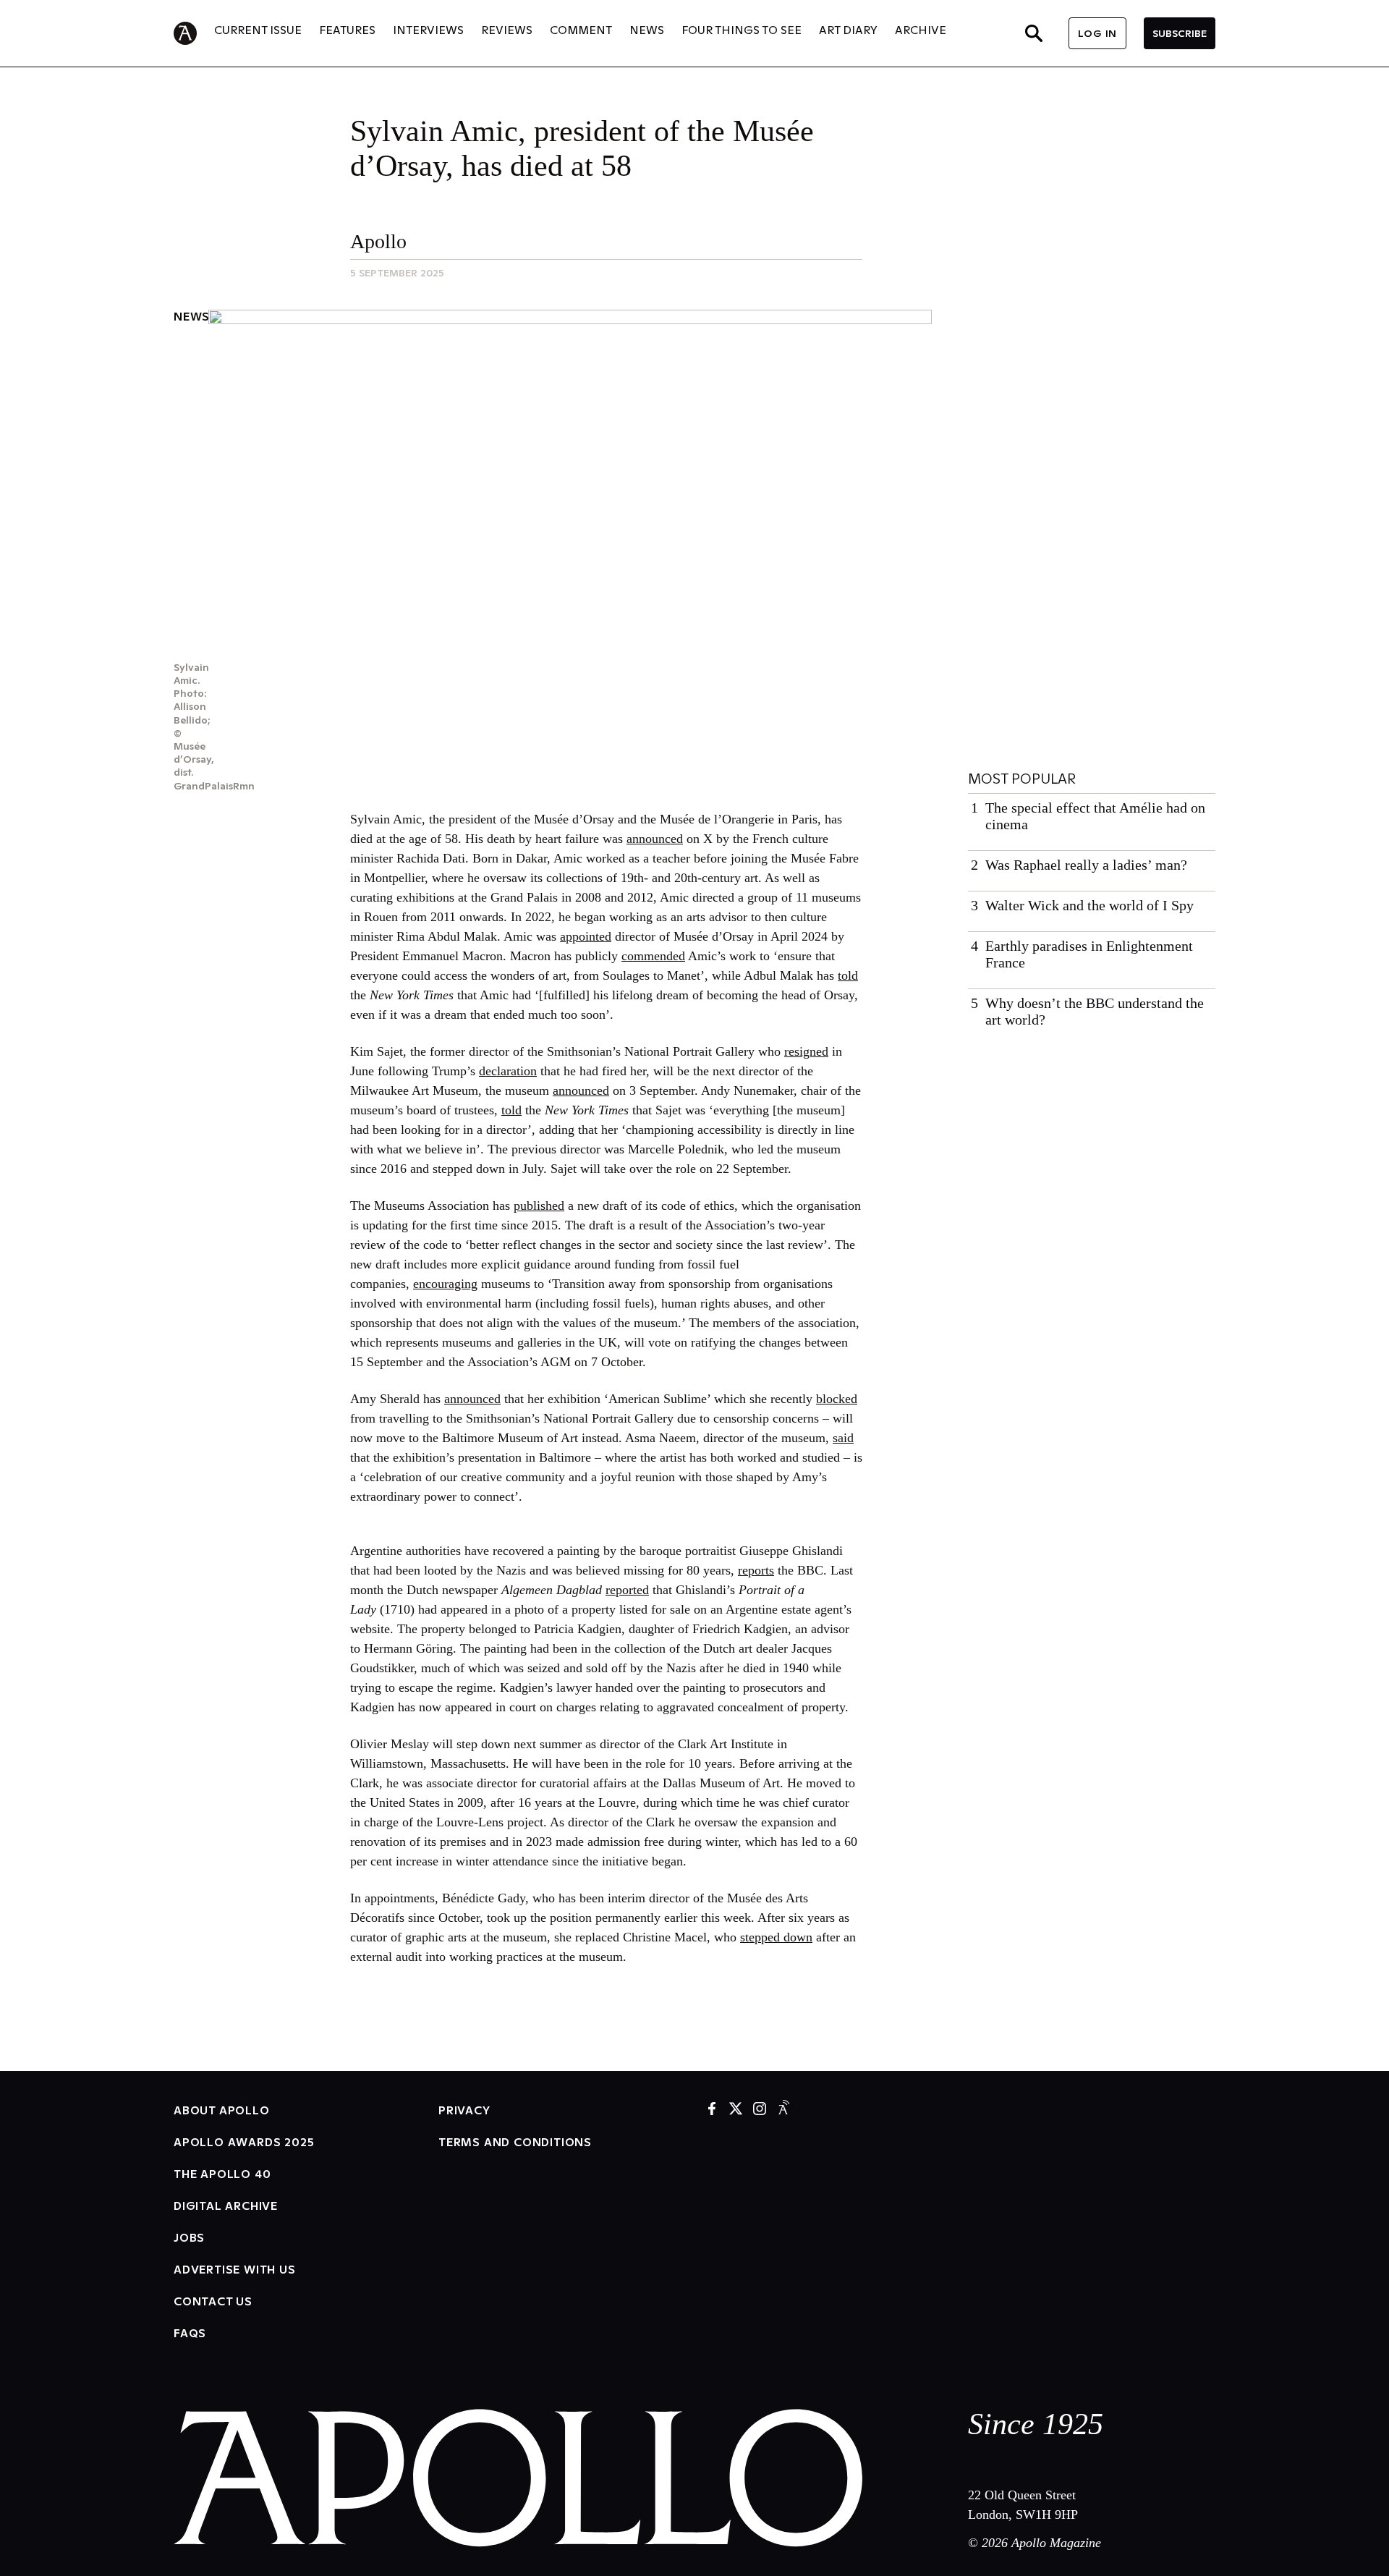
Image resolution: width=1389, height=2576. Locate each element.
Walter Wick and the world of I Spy (1089, 905)
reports (756, 1570)
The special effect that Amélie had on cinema (1095, 816)
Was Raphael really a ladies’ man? (1086, 865)
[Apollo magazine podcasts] (783, 2110)
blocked (837, 1399)
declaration (508, 1071)
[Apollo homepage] (194, 33)
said (843, 1438)
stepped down (776, 1937)
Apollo (378, 241)
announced (655, 839)
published (539, 1206)
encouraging (445, 1284)
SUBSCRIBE (1180, 33)
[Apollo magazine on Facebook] (712, 2110)
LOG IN (1097, 33)
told (848, 975)
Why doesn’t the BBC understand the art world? (1095, 1011)
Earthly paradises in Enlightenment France (1089, 954)
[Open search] (1034, 33)
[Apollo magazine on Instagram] (760, 2110)
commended (653, 956)
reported (627, 1590)
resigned (806, 1051)
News (192, 316)
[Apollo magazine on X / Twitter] (736, 2110)
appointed (586, 936)
